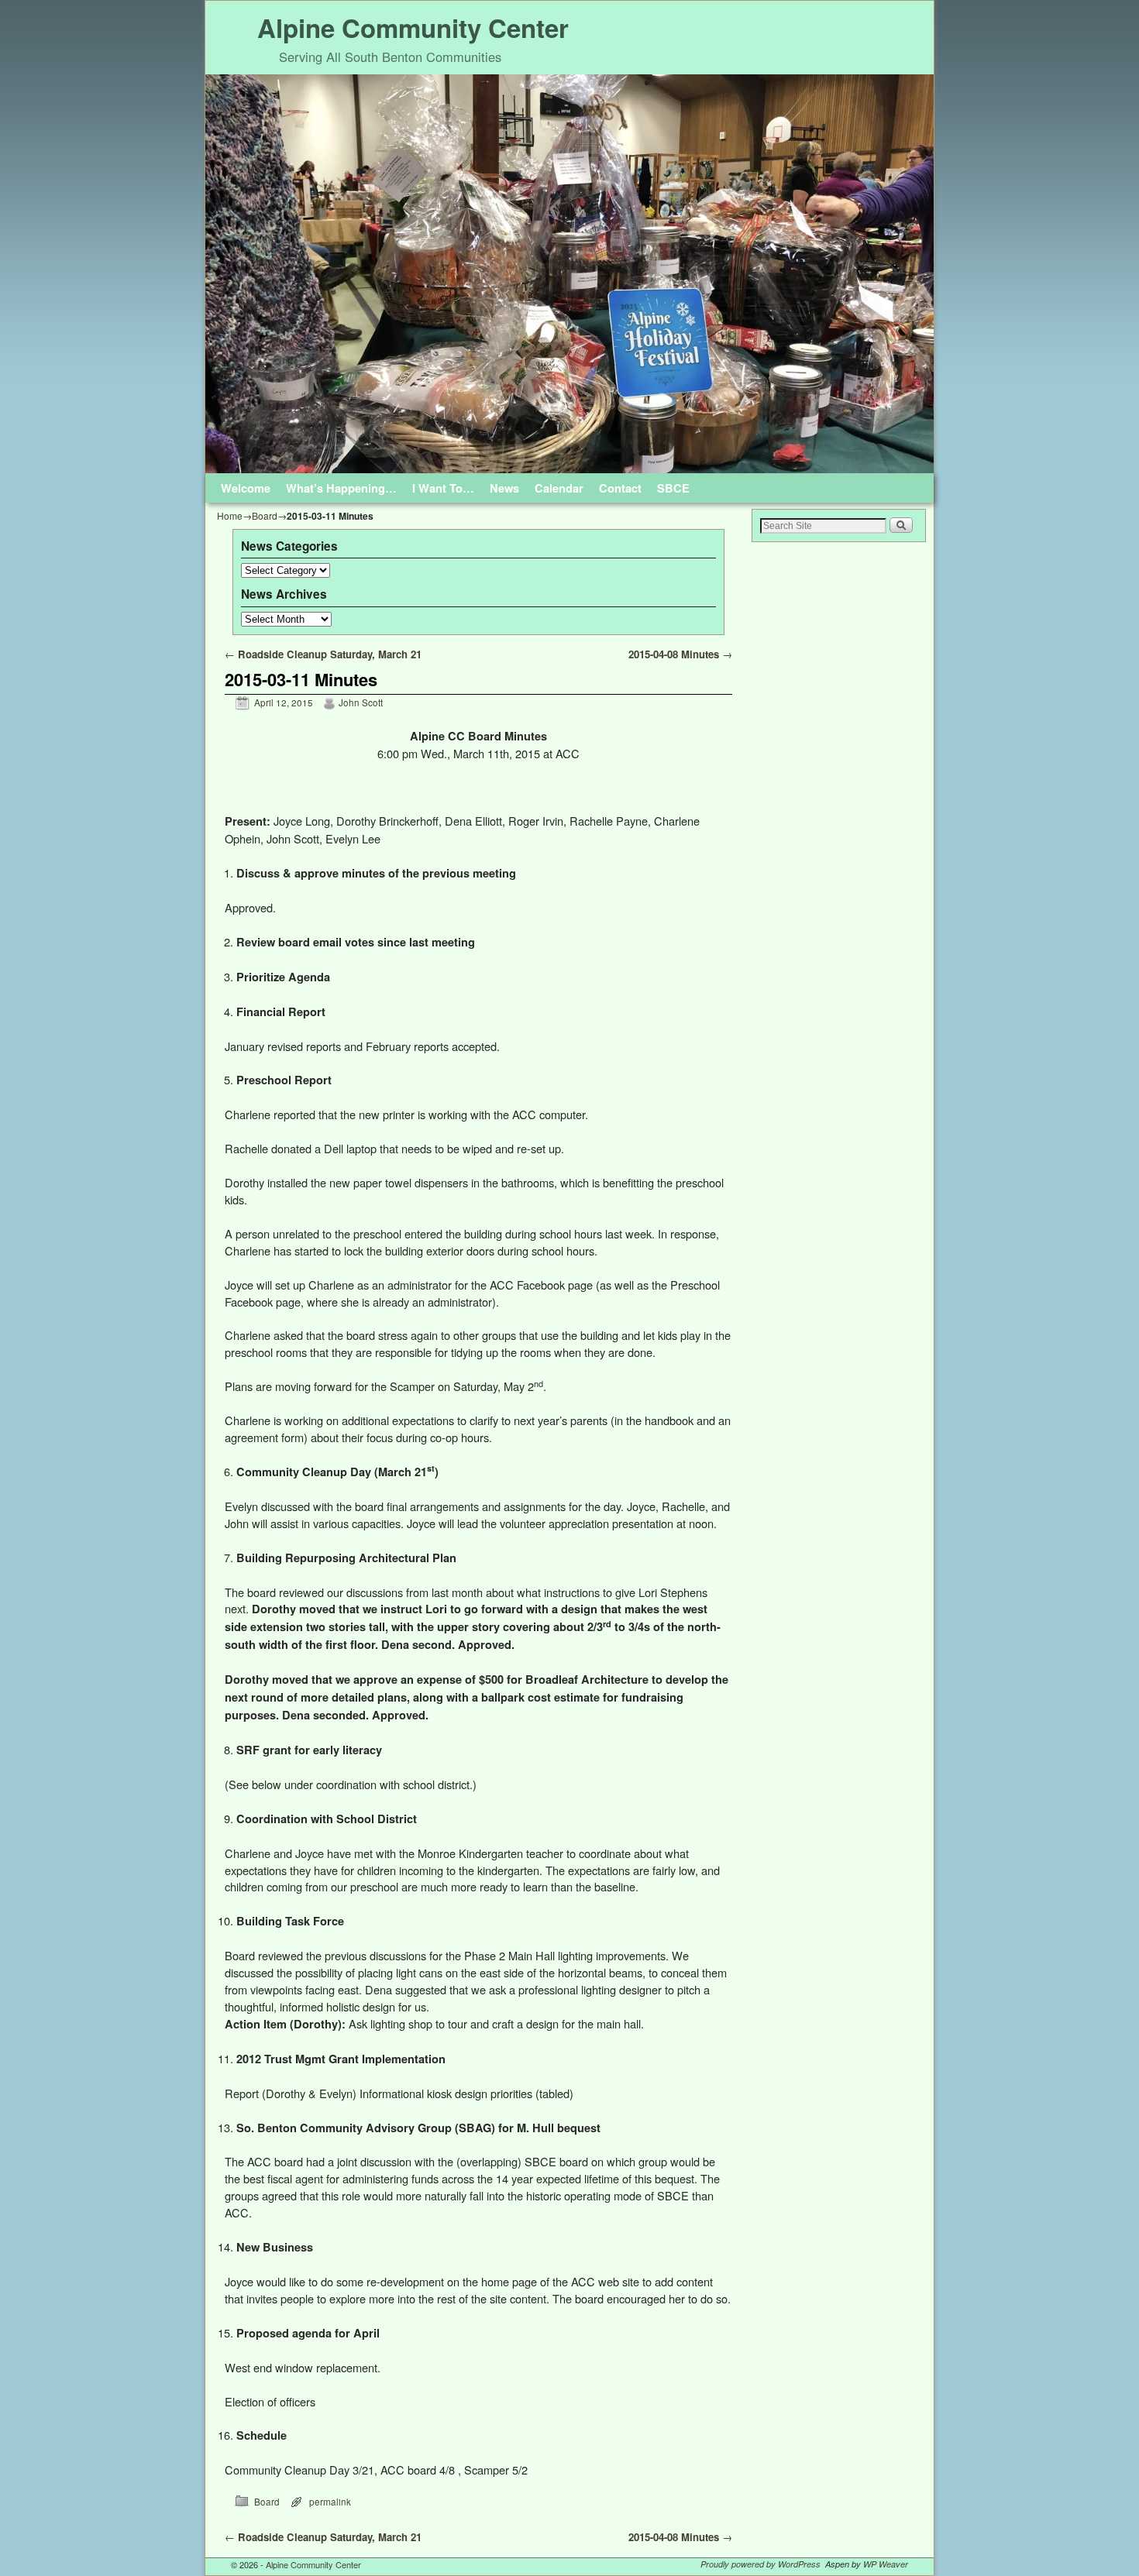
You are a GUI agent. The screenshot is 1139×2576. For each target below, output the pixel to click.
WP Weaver (886, 2564)
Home (230, 515)
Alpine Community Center (413, 27)
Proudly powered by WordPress (760, 2564)
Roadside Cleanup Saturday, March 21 (323, 654)
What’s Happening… (341, 488)
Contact (620, 488)
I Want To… (443, 488)
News (504, 488)
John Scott (361, 702)
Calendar (559, 488)
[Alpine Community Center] (569, 274)
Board (265, 515)
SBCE (673, 488)
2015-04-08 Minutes (680, 654)
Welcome (246, 488)
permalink (330, 2502)
